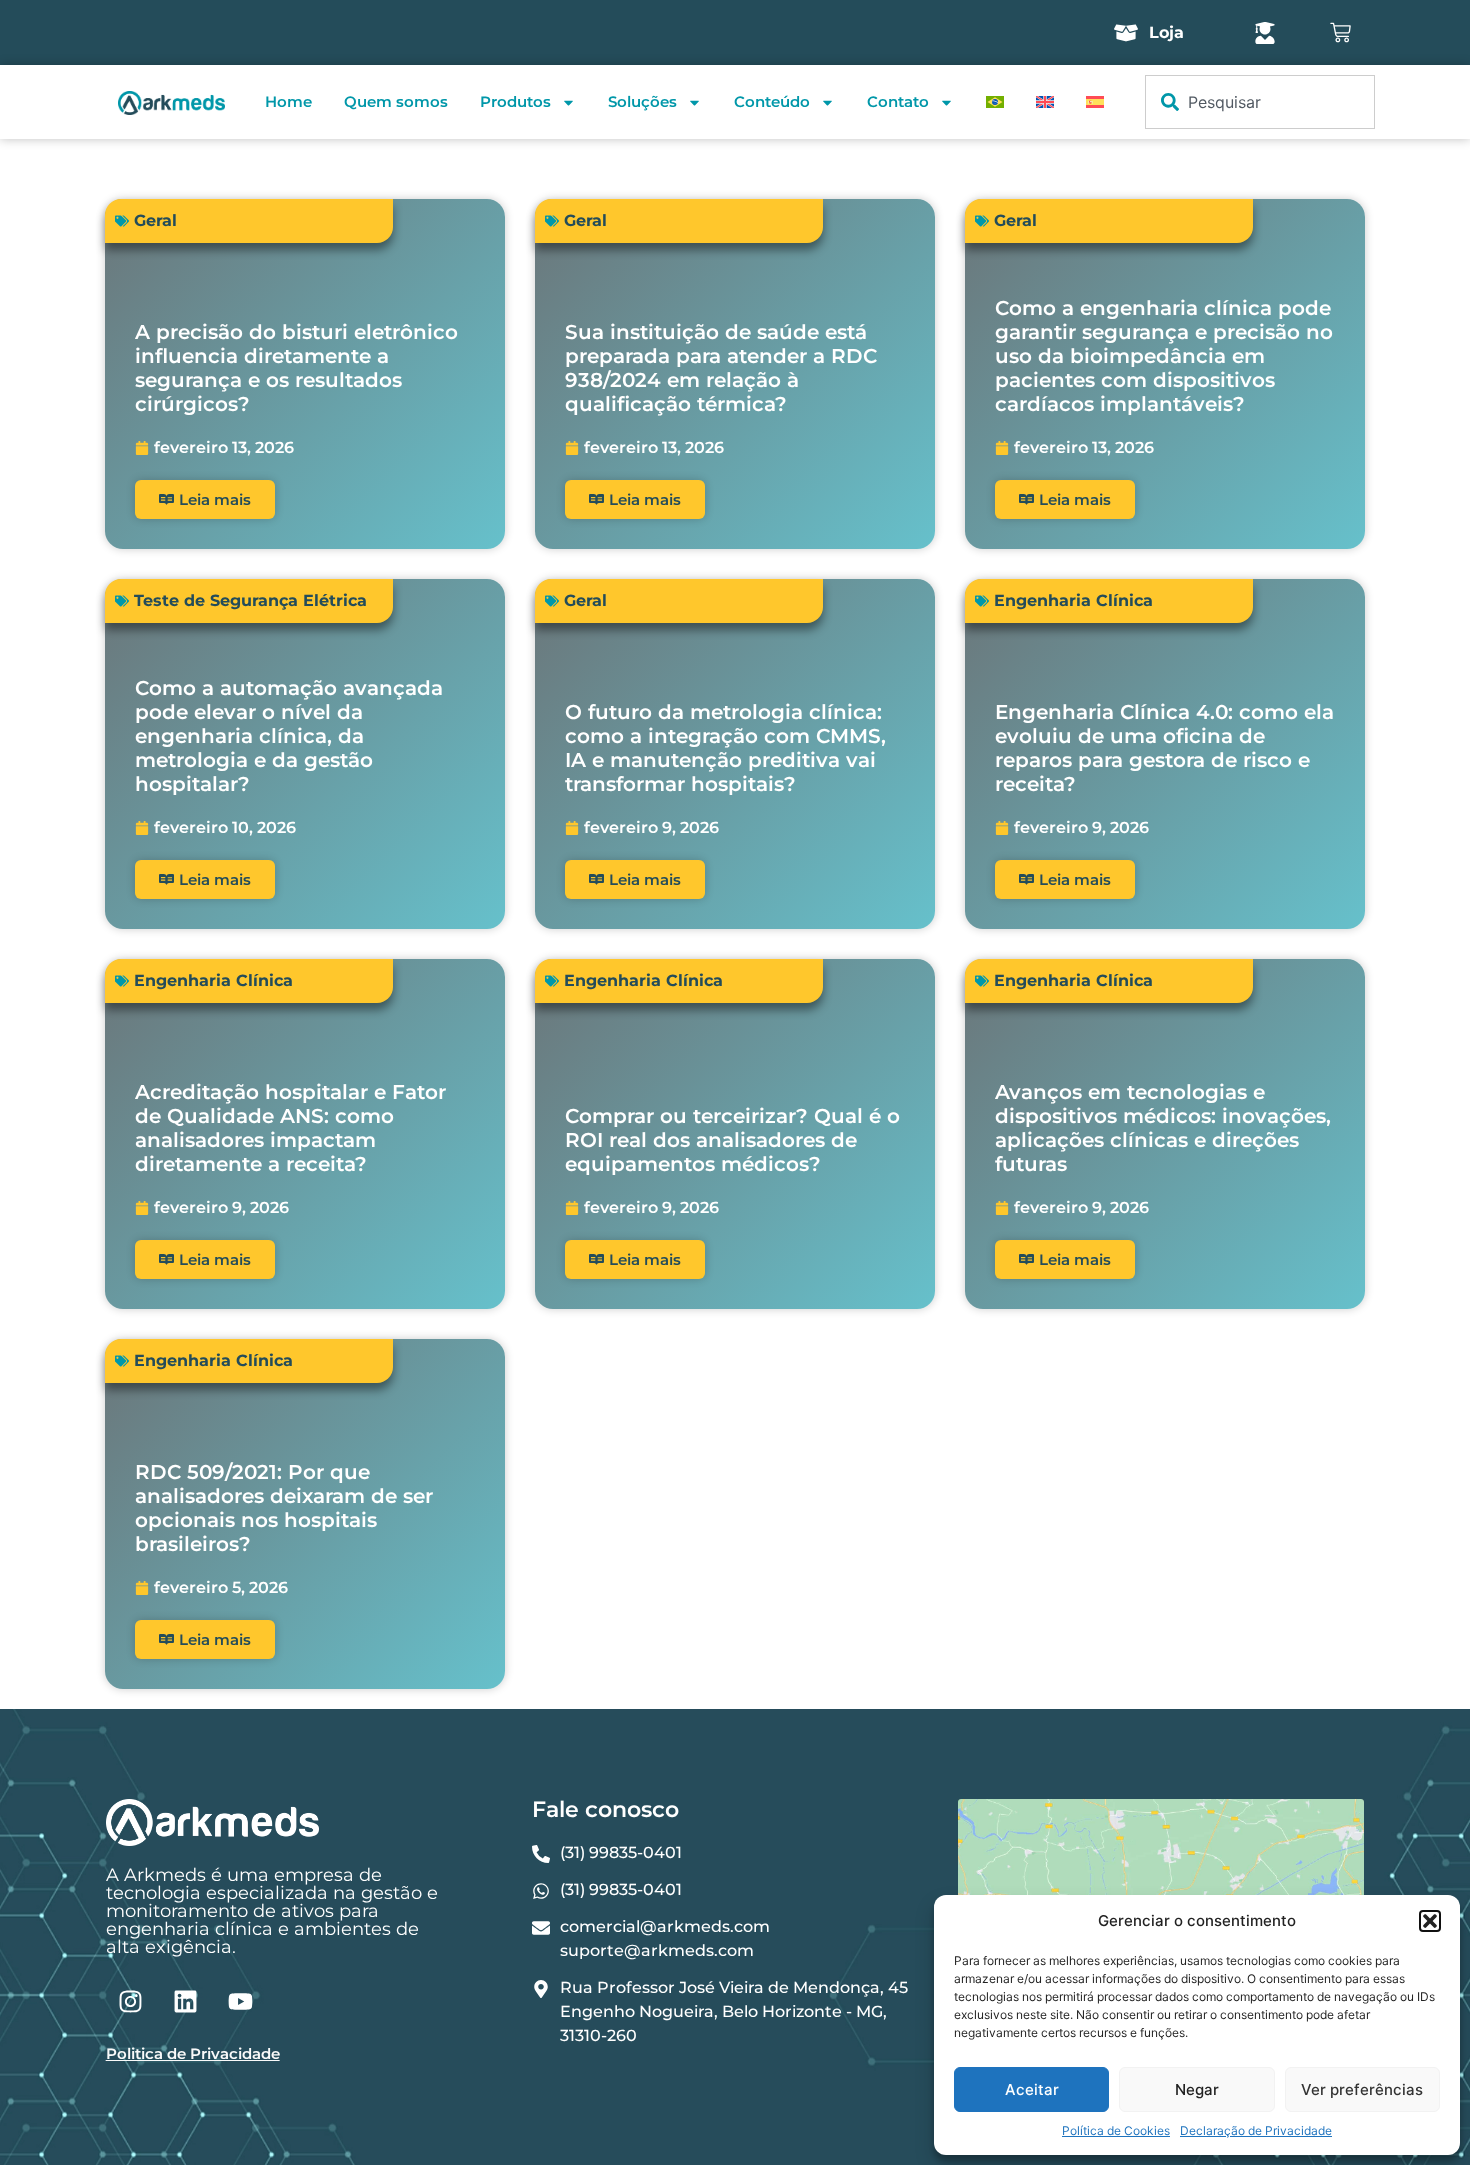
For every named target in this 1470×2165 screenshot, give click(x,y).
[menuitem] (995, 102)
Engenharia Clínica (1073, 600)
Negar (1197, 2089)
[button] (1430, 1921)
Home (288, 101)
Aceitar (1032, 2089)
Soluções (642, 101)
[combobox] (1260, 102)
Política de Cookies (1116, 2130)
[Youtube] (241, 2001)
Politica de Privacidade (193, 2053)
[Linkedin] (186, 2001)
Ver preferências (1362, 2089)
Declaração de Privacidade (1256, 2130)
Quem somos (396, 101)
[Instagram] (131, 2001)
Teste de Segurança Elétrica (250, 600)
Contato (898, 101)
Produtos (515, 101)
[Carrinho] (1340, 32)
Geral (155, 220)
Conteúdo (772, 101)
